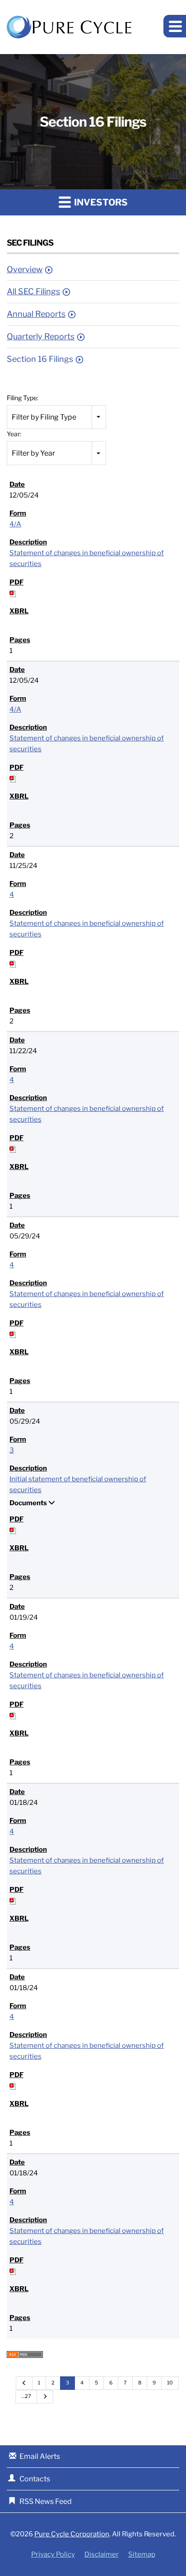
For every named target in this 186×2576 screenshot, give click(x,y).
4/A (15, 524)
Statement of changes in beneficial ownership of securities (87, 558)
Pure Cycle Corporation (72, 2534)
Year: (14, 434)
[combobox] (56, 417)
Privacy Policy (53, 2555)
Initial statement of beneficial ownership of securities (78, 1484)
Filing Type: (23, 398)
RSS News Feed (46, 2501)
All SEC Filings (33, 291)
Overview (25, 269)
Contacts (35, 2479)
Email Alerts (40, 2456)
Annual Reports (36, 314)
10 (170, 2383)
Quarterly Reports (41, 336)
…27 (26, 2396)
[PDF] (13, 593)
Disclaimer (102, 2555)
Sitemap (142, 2555)
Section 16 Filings (40, 359)
